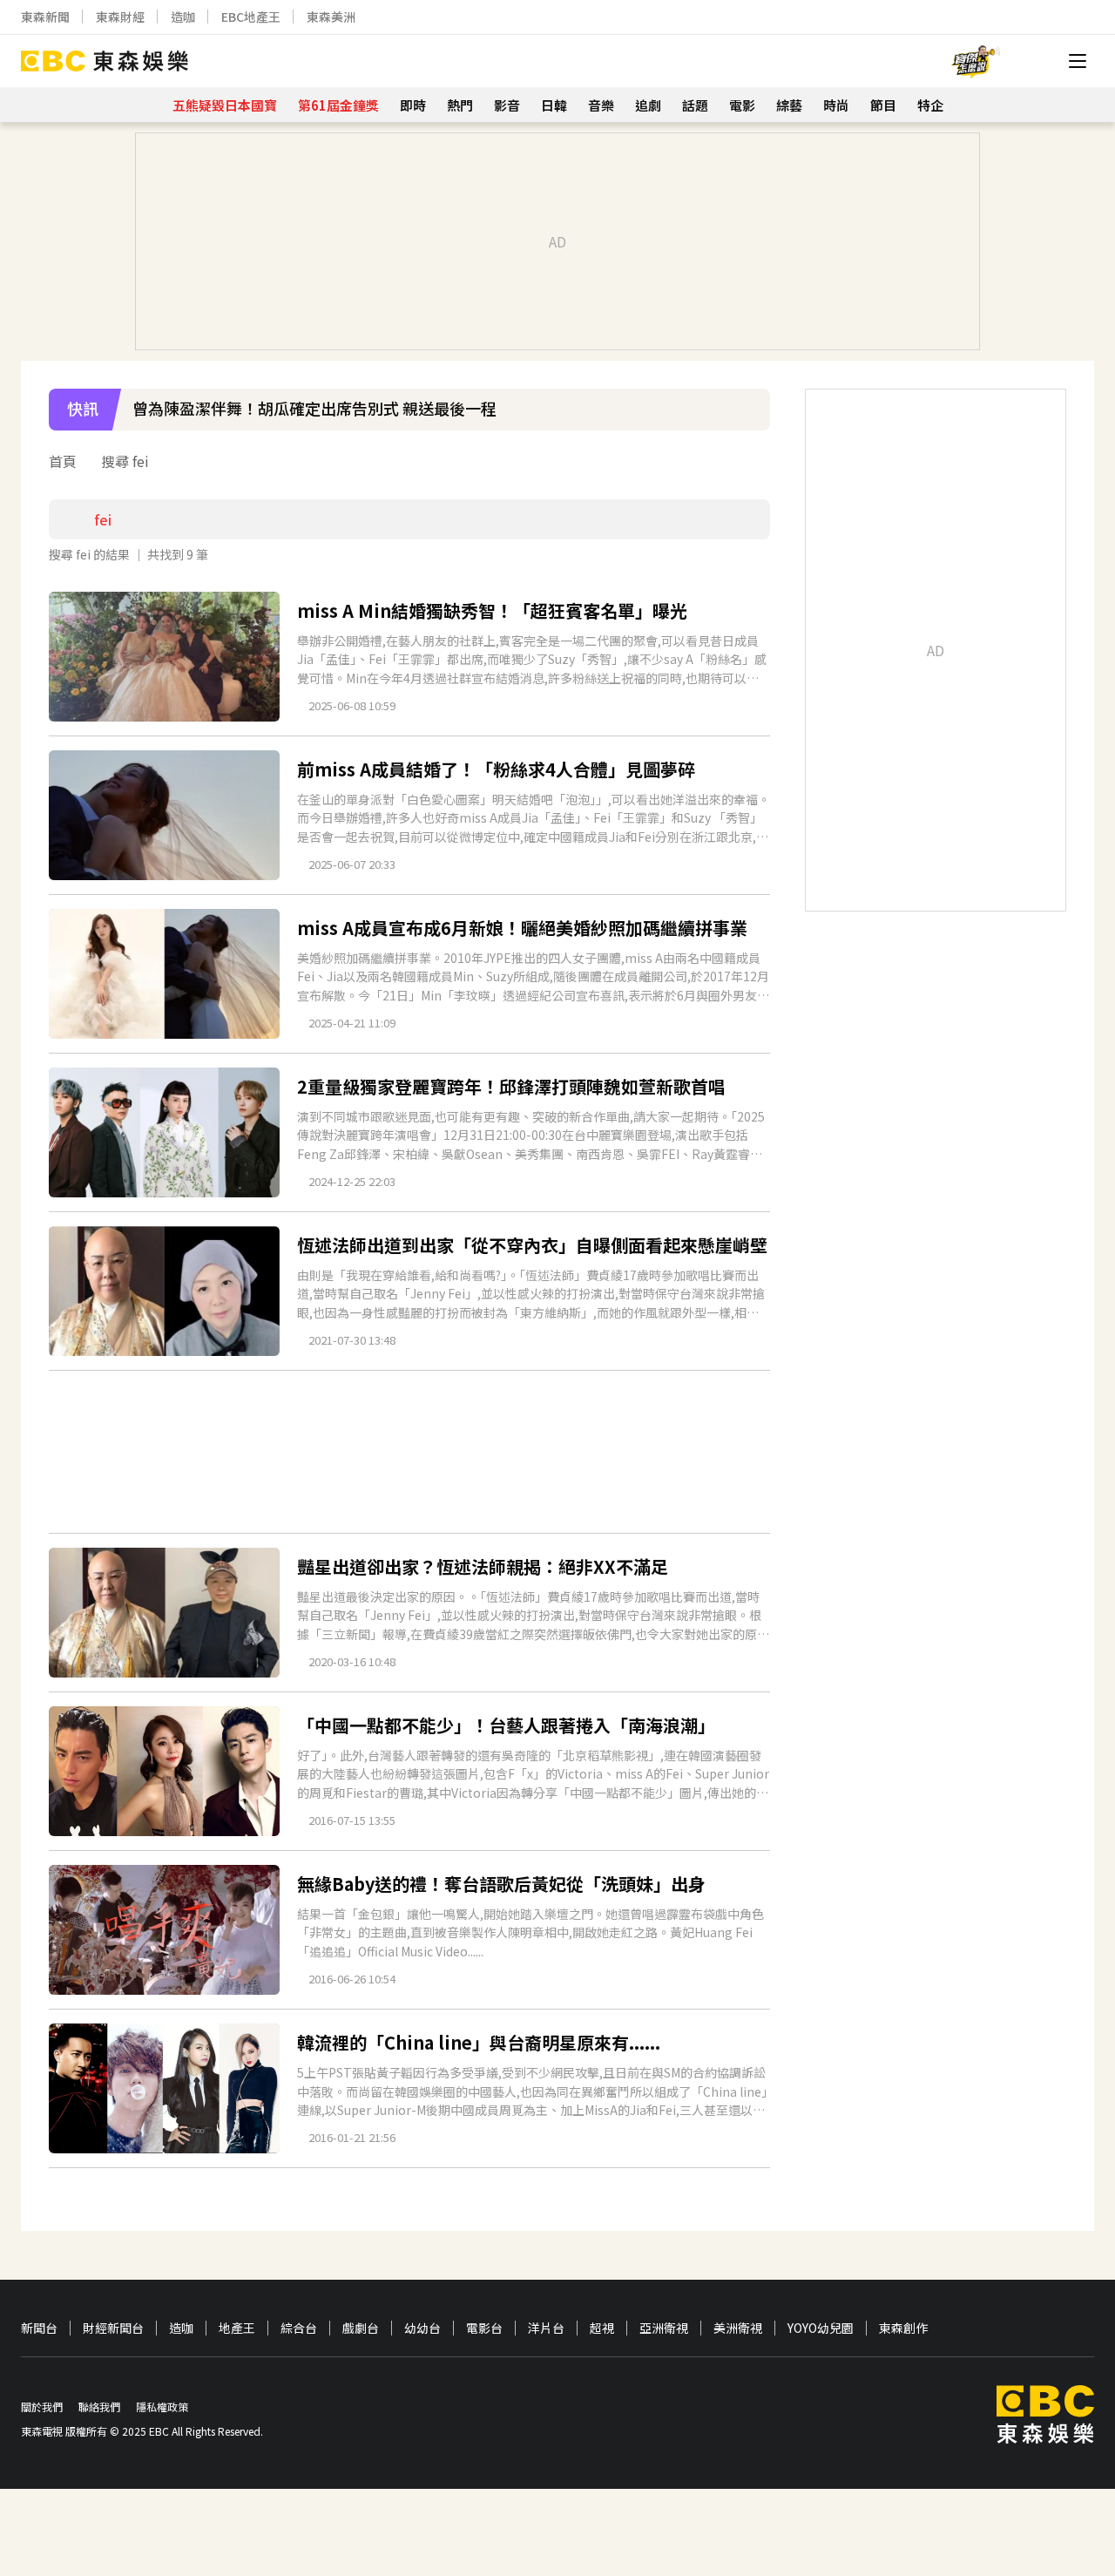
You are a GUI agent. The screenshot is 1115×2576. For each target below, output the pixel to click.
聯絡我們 (99, 2407)
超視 (602, 2328)
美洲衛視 (738, 2328)
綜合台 (299, 2328)
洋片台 (546, 2328)
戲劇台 (361, 2328)
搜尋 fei (125, 461)
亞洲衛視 (664, 2328)
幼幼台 (422, 2328)
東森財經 (120, 17)
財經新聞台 (113, 2328)
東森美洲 (331, 17)
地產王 (237, 2328)
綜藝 (789, 105)
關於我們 (42, 2407)
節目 (883, 105)
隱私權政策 (162, 2407)
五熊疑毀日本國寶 (225, 105)
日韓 (554, 105)
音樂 (601, 105)
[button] (748, 421)
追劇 (648, 105)
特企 (930, 105)
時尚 (836, 105)
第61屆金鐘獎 (338, 105)
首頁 (63, 461)
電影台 (484, 2328)
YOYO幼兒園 (821, 2328)
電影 (742, 105)
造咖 (183, 17)
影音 (507, 105)
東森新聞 (45, 17)
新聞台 (39, 2328)
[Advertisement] (409, 1452)
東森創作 (903, 2328)
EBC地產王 (251, 17)
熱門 (460, 105)
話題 (695, 105)
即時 (413, 105)
